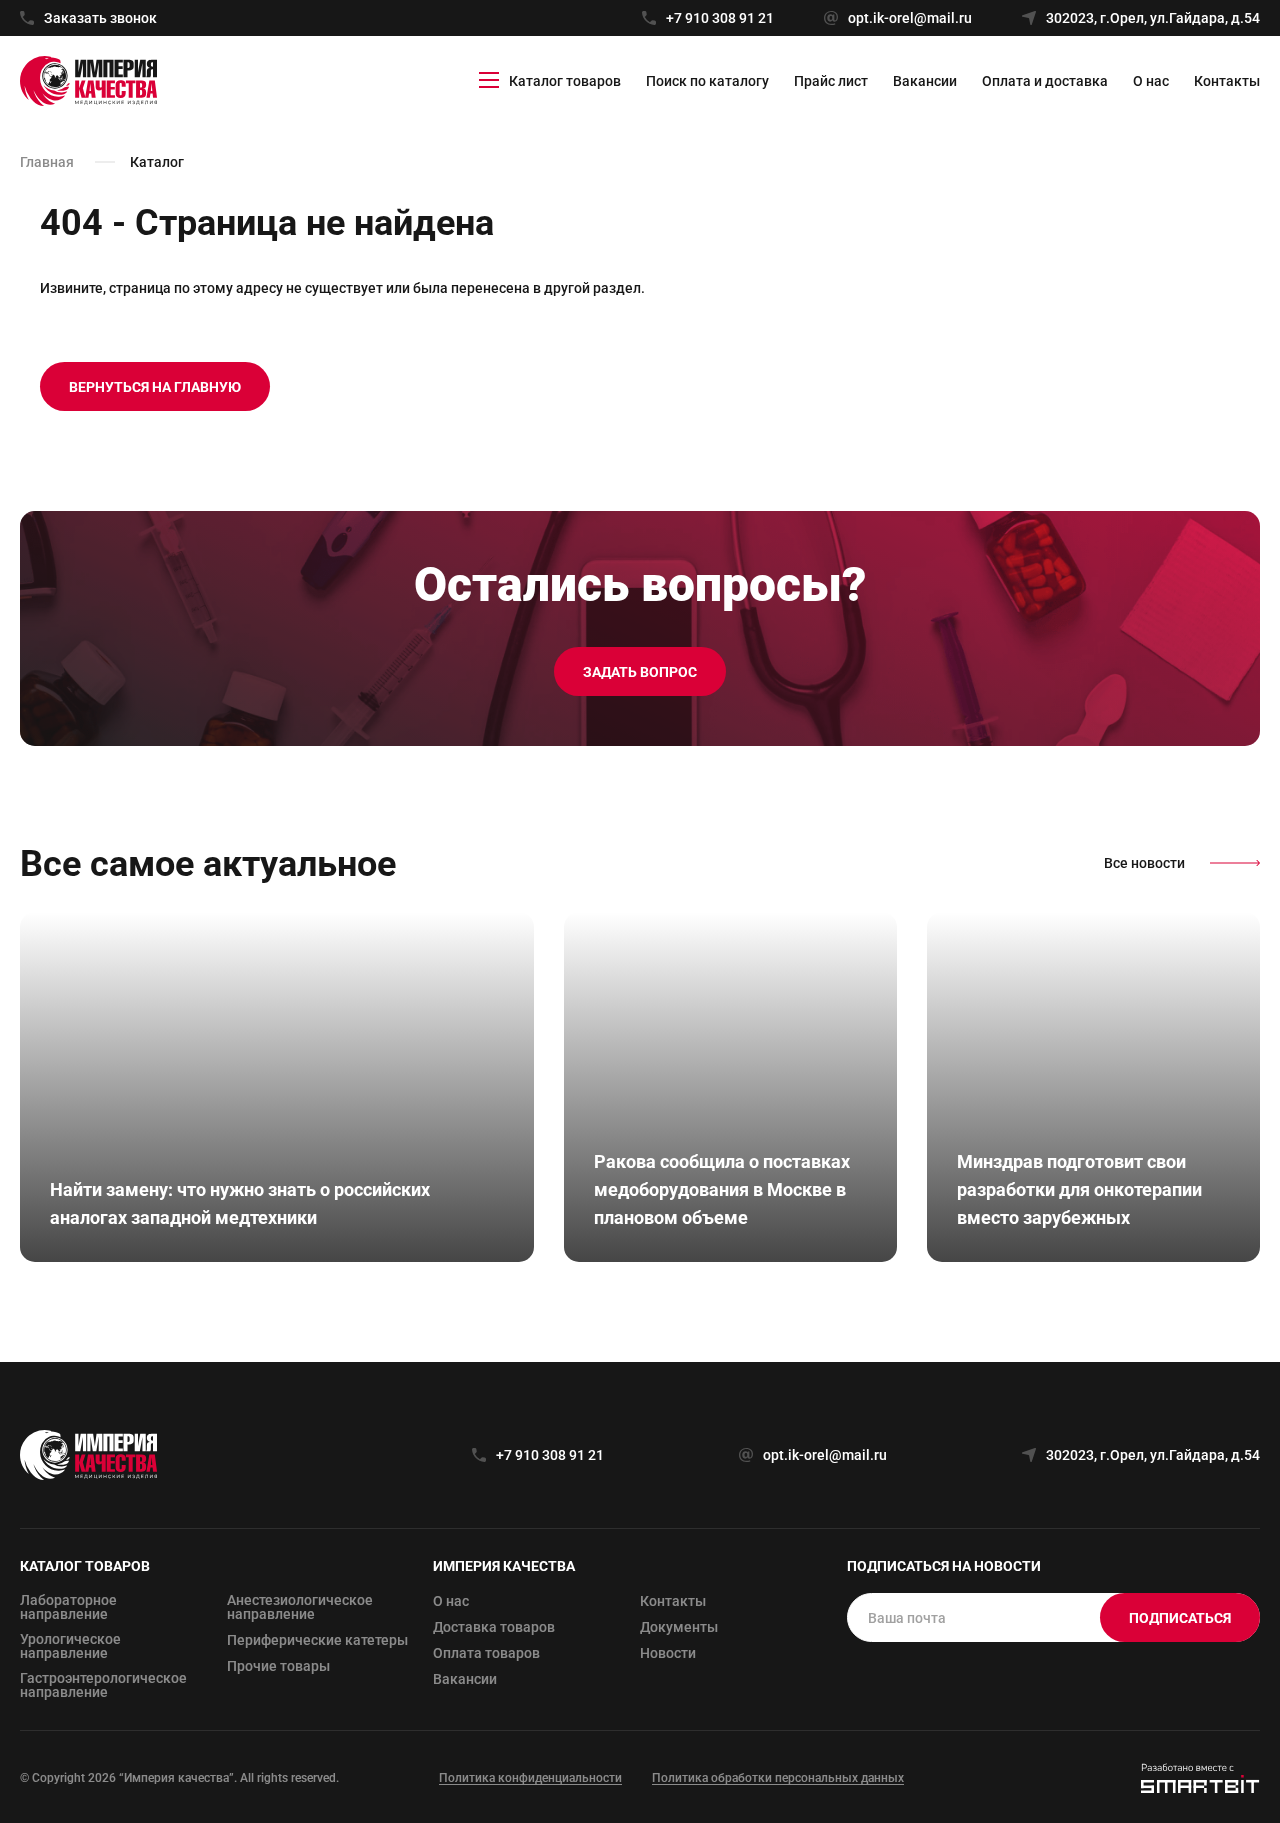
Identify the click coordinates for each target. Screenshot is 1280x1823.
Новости (668, 1653)
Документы (679, 1627)
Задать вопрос (640, 672)
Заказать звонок (100, 18)
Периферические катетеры (317, 1640)
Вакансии (925, 81)
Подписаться (1180, 1618)
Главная (47, 162)
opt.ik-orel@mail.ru (910, 18)
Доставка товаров (494, 1627)
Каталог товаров (565, 81)
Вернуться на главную (155, 387)
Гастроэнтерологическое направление (103, 1685)
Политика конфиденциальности (530, 1778)
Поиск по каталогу (707, 81)
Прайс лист (831, 81)
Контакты (1227, 81)
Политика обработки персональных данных (778, 1778)
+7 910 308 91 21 (720, 18)
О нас (1151, 81)
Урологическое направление (70, 1646)
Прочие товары (278, 1666)
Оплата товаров (486, 1653)
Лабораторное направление (68, 1607)
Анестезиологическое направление (300, 1607)
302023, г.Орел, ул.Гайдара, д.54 (1153, 18)
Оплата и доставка (1045, 81)
